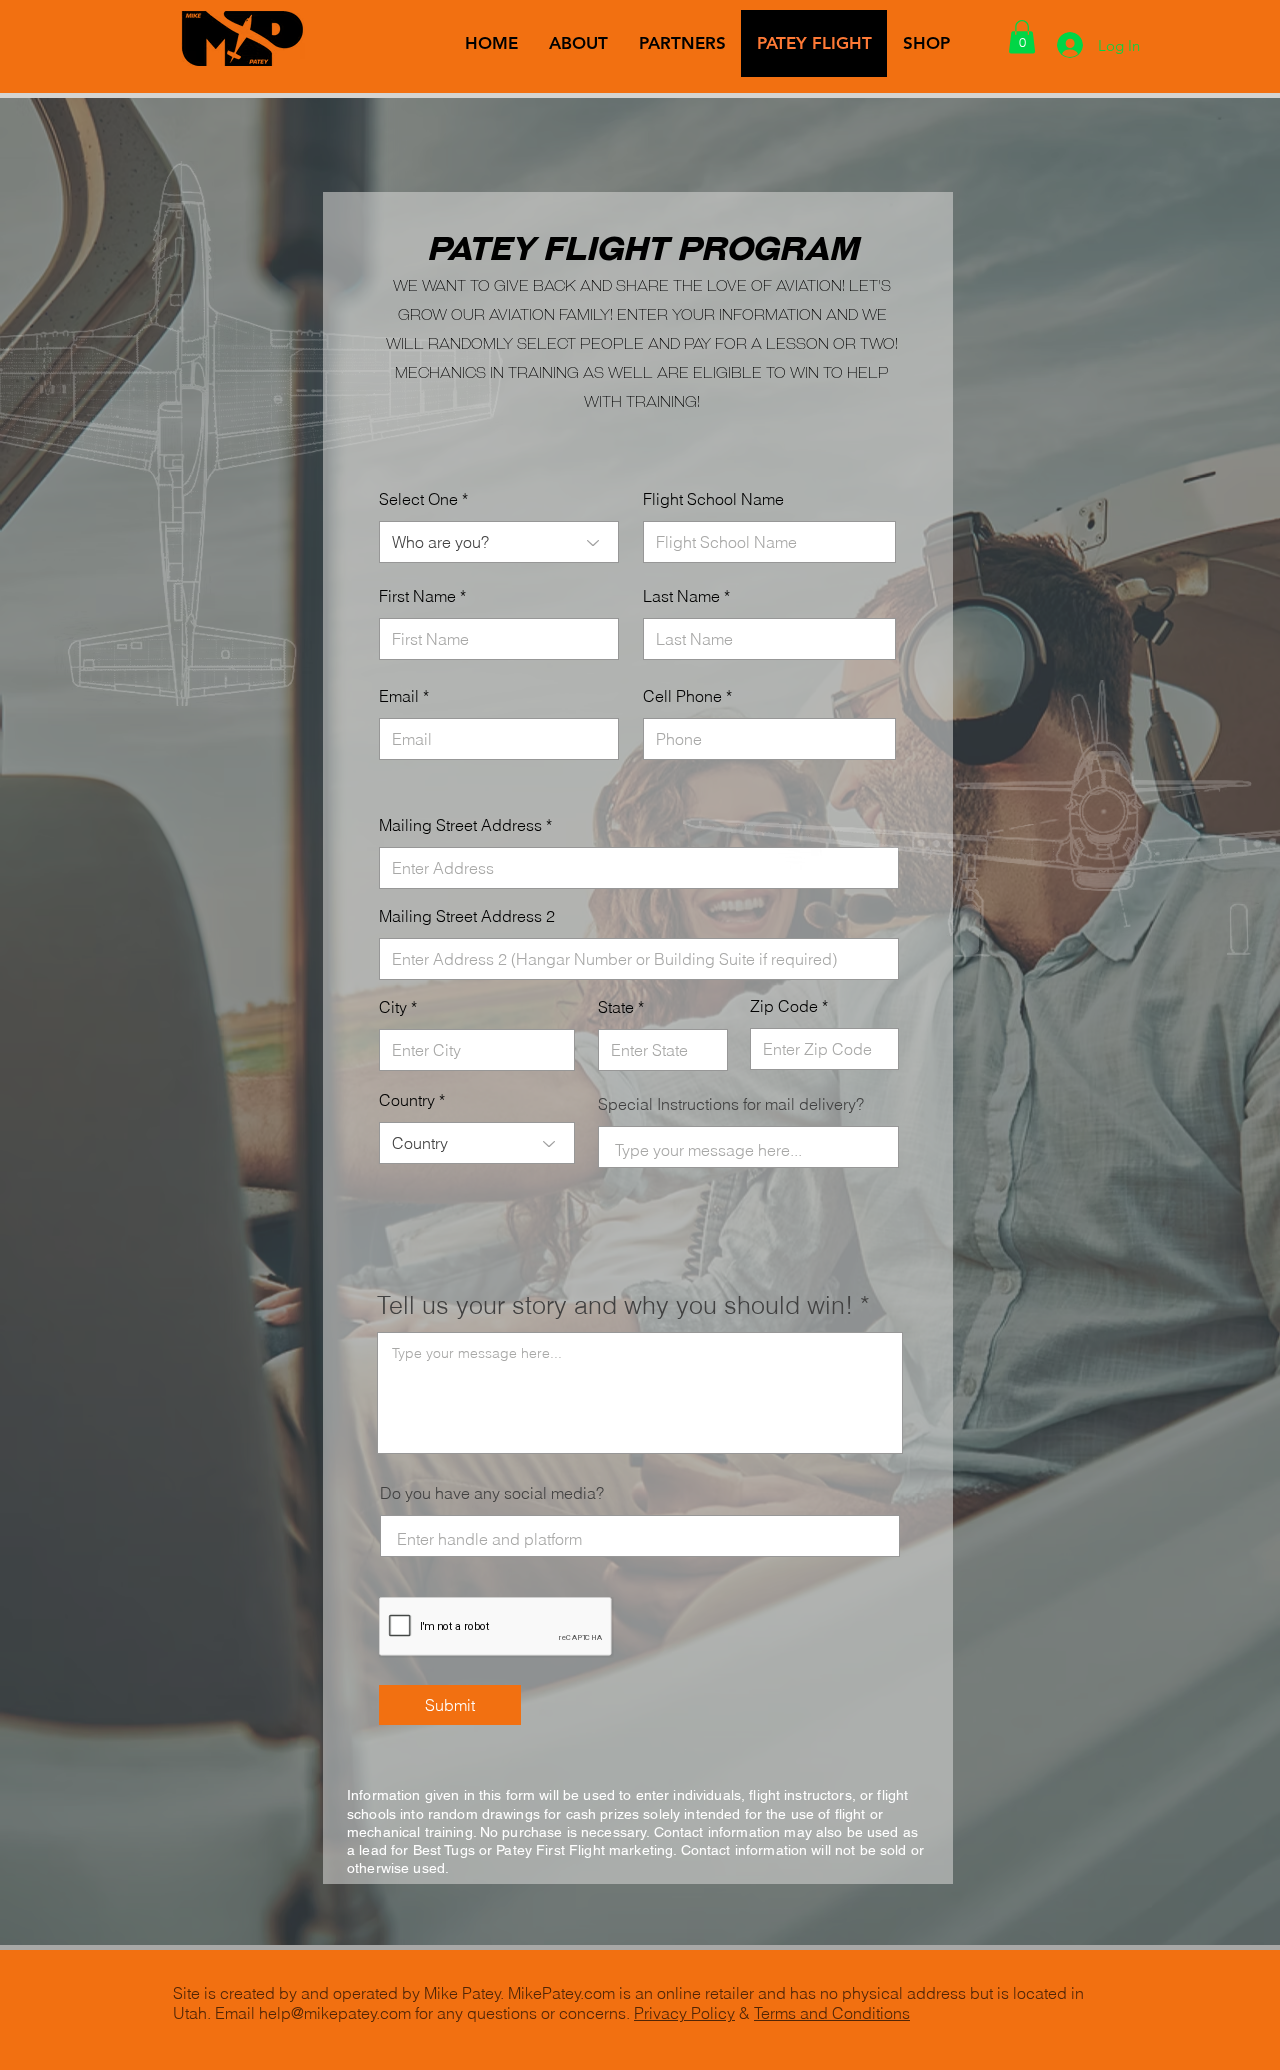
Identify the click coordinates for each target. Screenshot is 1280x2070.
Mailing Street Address (460, 825)
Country (407, 1100)
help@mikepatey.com (335, 2013)
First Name (417, 596)
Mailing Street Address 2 (467, 916)
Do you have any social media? (492, 1493)
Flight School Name (713, 499)
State (616, 1007)
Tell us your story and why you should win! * (623, 1305)
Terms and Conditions (832, 2013)
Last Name (681, 596)
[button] (1022, 36)
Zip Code (784, 1006)
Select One (418, 499)
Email (399, 696)
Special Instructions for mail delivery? (731, 1104)
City (393, 1007)
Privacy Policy (684, 2013)
